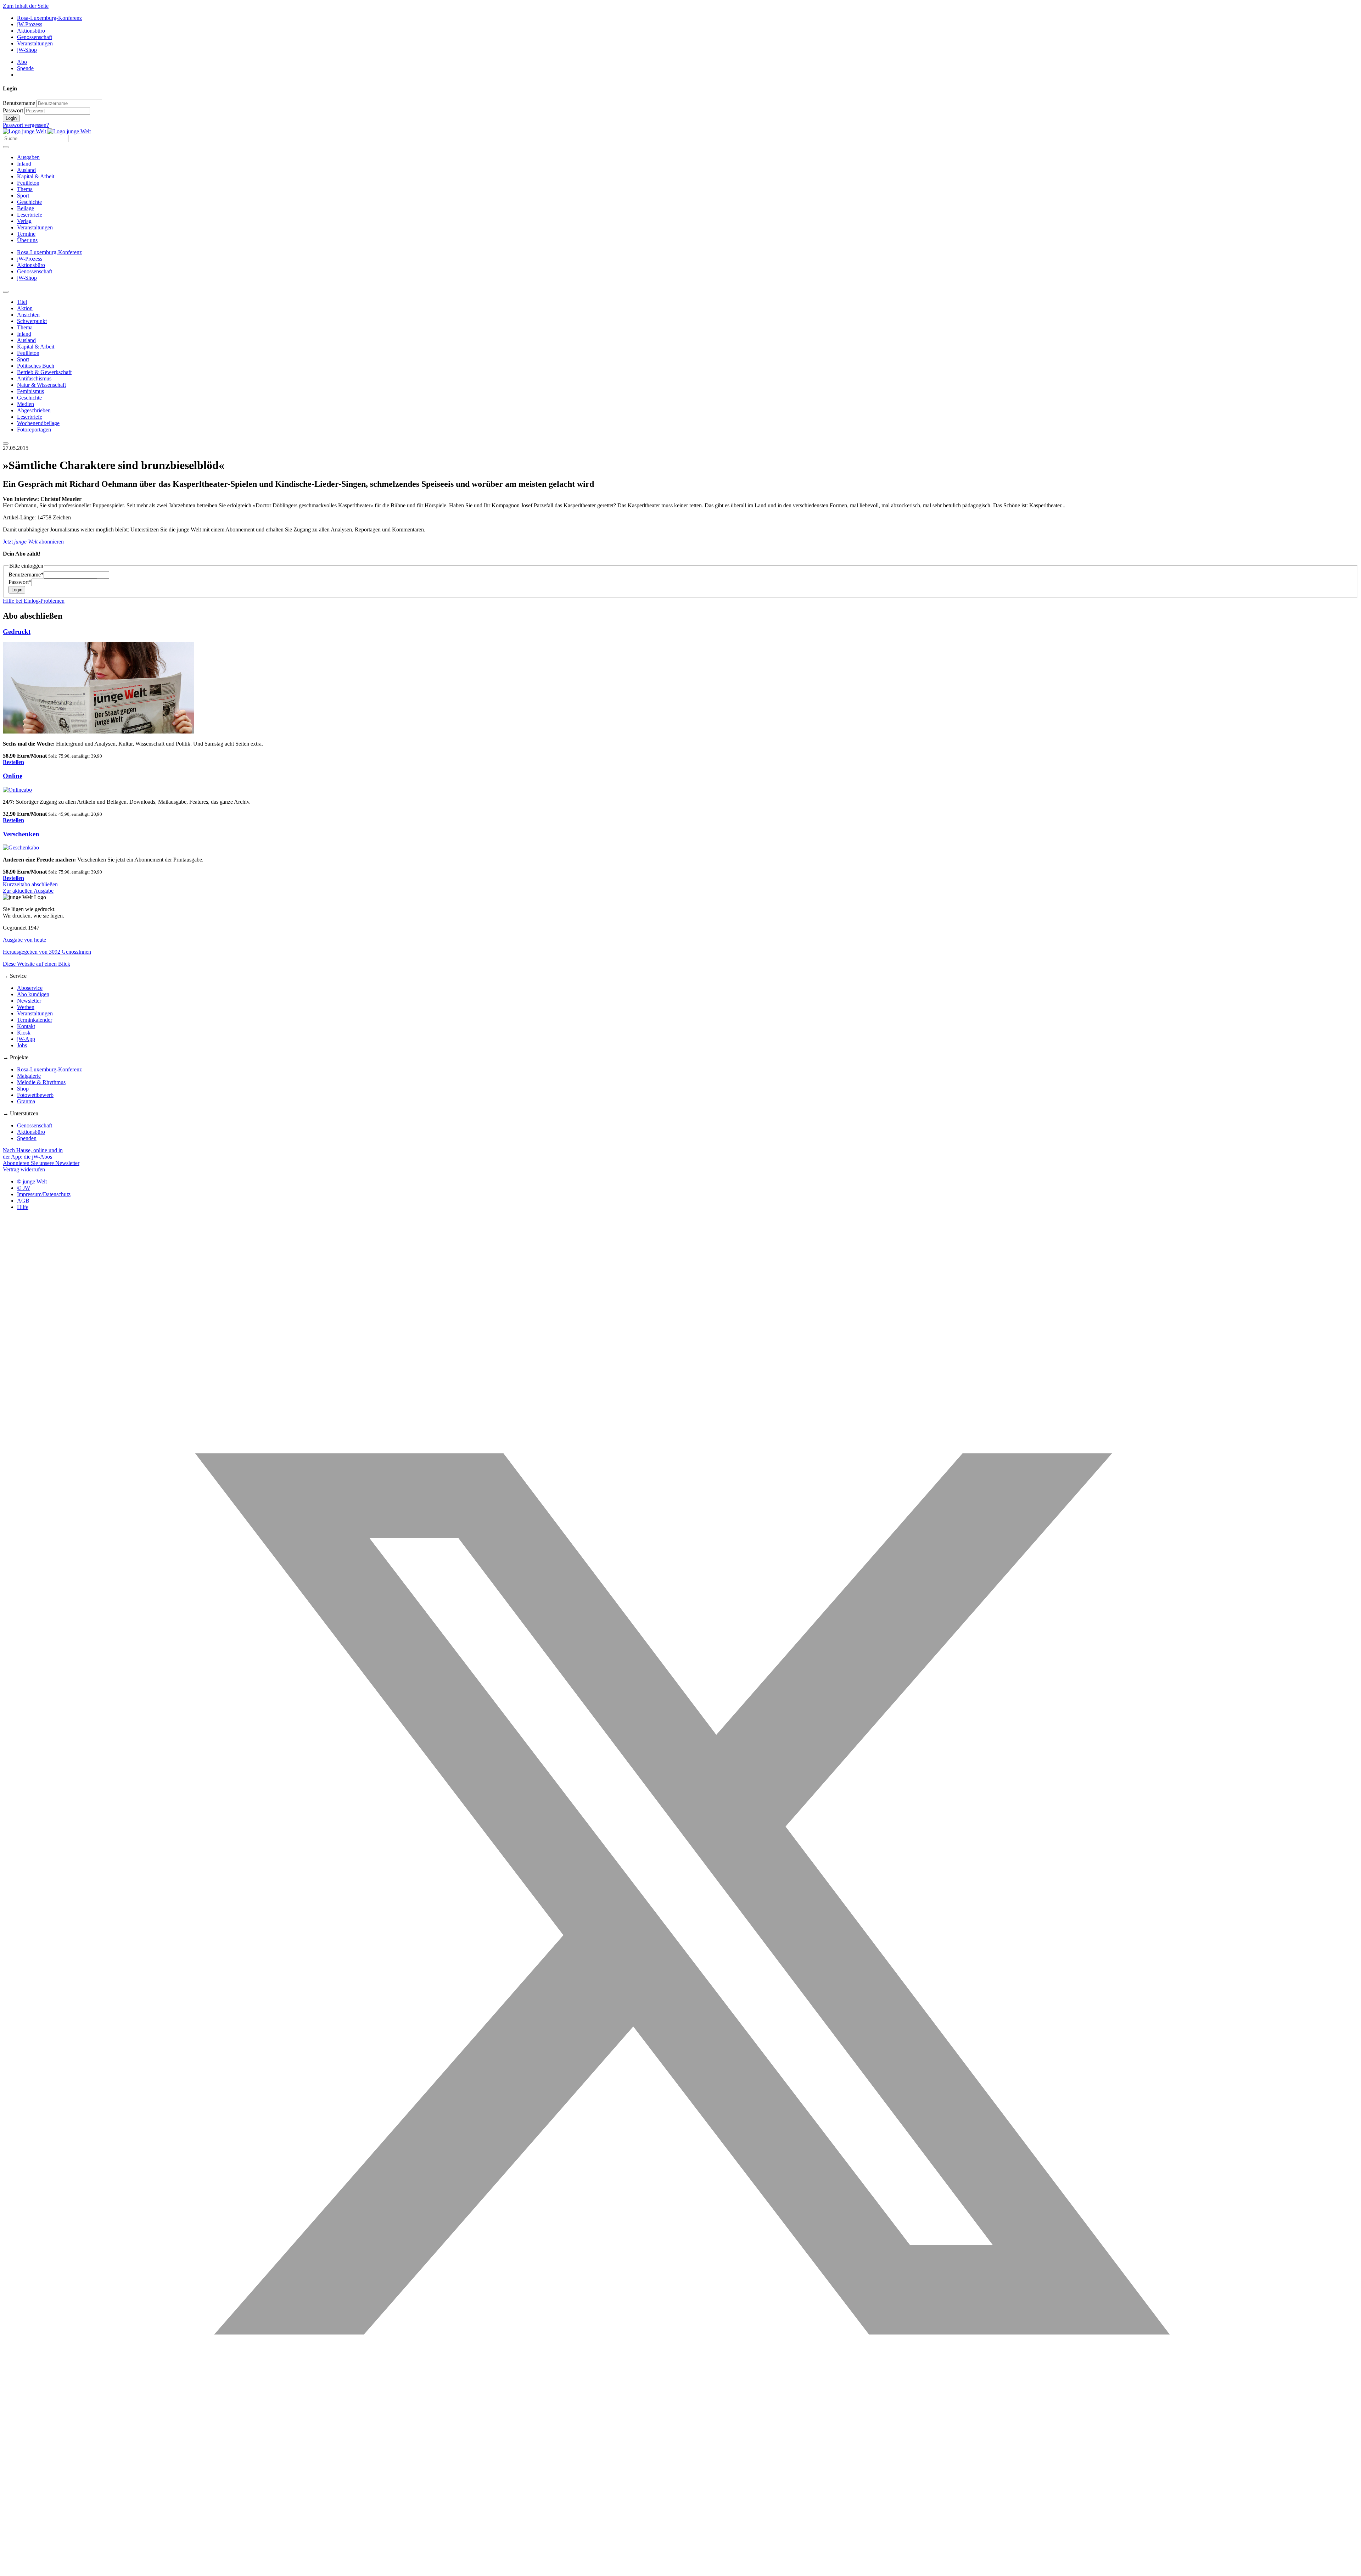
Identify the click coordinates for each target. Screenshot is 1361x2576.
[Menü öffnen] (6, 147)
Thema (25, 189)
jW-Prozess (30, 24)
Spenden (27, 1138)
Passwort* (20, 582)
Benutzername (19, 103)
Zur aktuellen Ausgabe (28, 891)
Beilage (26, 208)
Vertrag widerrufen (24, 1169)
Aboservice (30, 988)
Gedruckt (17, 632)
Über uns (27, 240)
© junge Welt (32, 1181)
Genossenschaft (35, 37)
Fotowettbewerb (35, 1095)
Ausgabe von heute (24, 940)
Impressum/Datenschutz (44, 1194)
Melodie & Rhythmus (41, 1082)
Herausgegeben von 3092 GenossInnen (47, 952)
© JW (24, 1188)
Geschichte (29, 202)
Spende (25, 68)
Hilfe (23, 1207)
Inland (24, 164)
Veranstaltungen (35, 43)
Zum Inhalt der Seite (26, 6)
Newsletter (29, 1001)
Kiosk (24, 1033)
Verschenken (21, 834)
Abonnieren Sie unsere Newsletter (41, 1163)
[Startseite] (47, 131)
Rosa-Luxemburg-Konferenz (49, 18)
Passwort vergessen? (26, 125)
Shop (23, 1089)
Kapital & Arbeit (36, 176)
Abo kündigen (33, 994)
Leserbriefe (30, 215)
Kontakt (26, 1026)
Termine (26, 234)
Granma (26, 1101)
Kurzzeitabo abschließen (30, 884)
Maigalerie (29, 1076)
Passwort (13, 110)
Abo (22, 62)
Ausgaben (28, 157)
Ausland (26, 170)
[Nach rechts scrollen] (6, 444)
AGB (23, 1201)
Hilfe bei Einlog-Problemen (34, 601)
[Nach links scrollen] (6, 292)
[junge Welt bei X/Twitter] (680, 2570)
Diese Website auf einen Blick (37, 964)
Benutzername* (26, 575)
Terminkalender (35, 1020)
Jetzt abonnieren (33, 542)
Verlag (24, 221)
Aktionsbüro (31, 31)
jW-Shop (27, 50)
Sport (23, 196)
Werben (26, 1007)
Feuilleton (28, 183)
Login (11, 118)
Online (13, 776)
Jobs (22, 1045)
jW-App (26, 1039)
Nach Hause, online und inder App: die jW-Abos (33, 1153)
